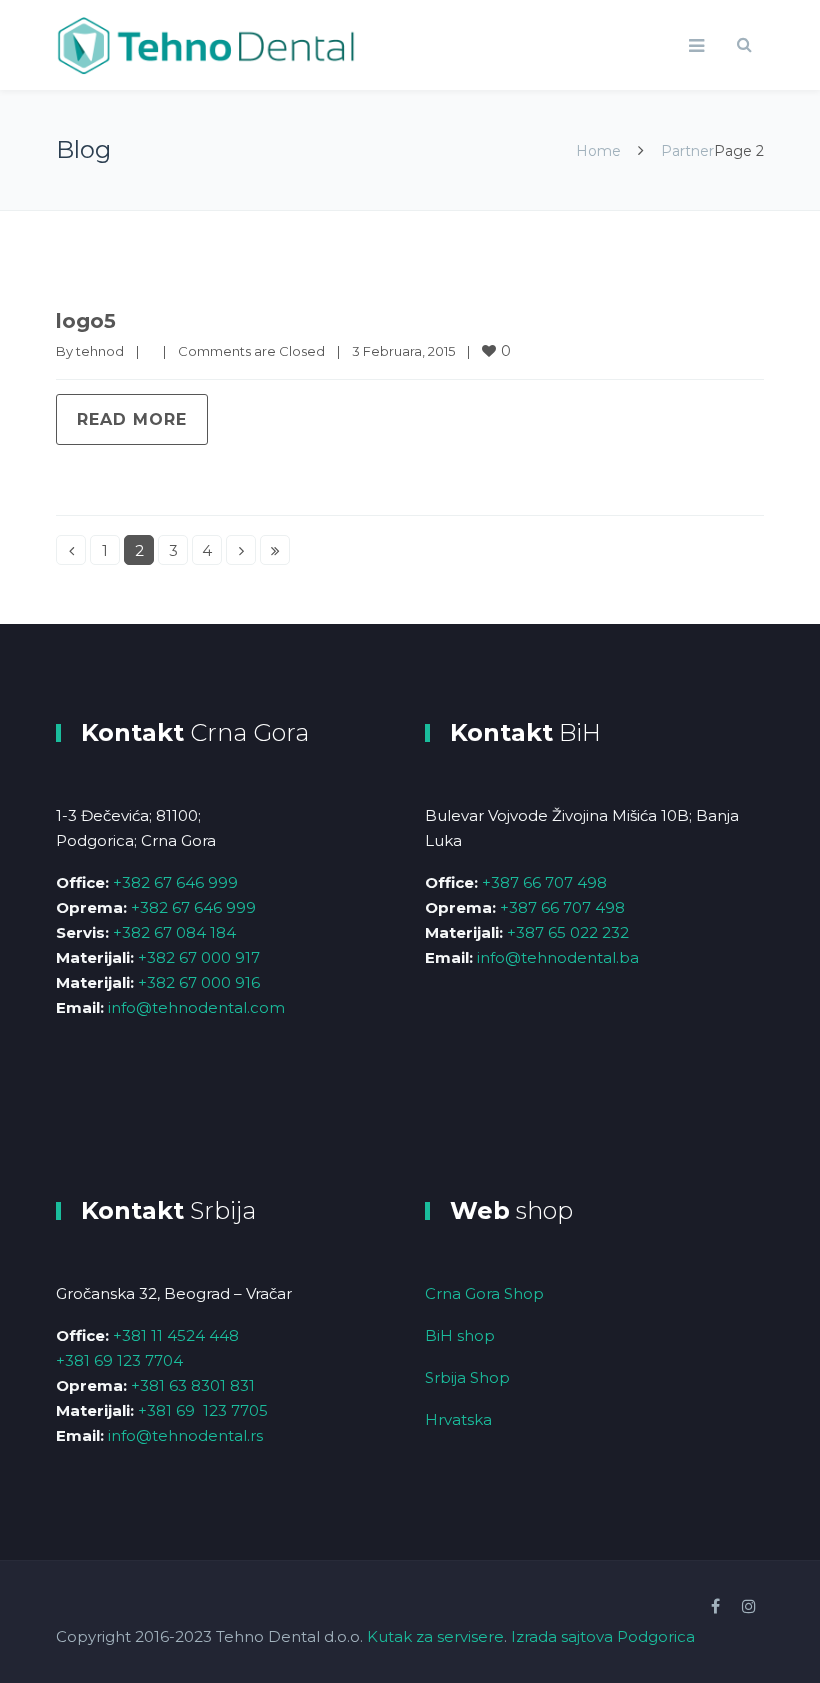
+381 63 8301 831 (193, 1385)
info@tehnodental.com (196, 1007)
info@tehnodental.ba (558, 957)
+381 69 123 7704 (119, 1360)
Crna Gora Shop (484, 1293)
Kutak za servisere (435, 1636)
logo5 (86, 321)
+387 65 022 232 (568, 932)
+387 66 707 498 (544, 882)
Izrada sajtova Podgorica (603, 1636)
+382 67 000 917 (199, 957)
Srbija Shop (467, 1377)
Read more (132, 419)
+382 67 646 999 (175, 882)
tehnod (100, 351)
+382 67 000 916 (199, 982)
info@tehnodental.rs (185, 1435)
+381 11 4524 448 (176, 1335)
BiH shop (460, 1335)
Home (598, 151)
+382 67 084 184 (174, 932)
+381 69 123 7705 (203, 1410)
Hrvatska (458, 1419)
